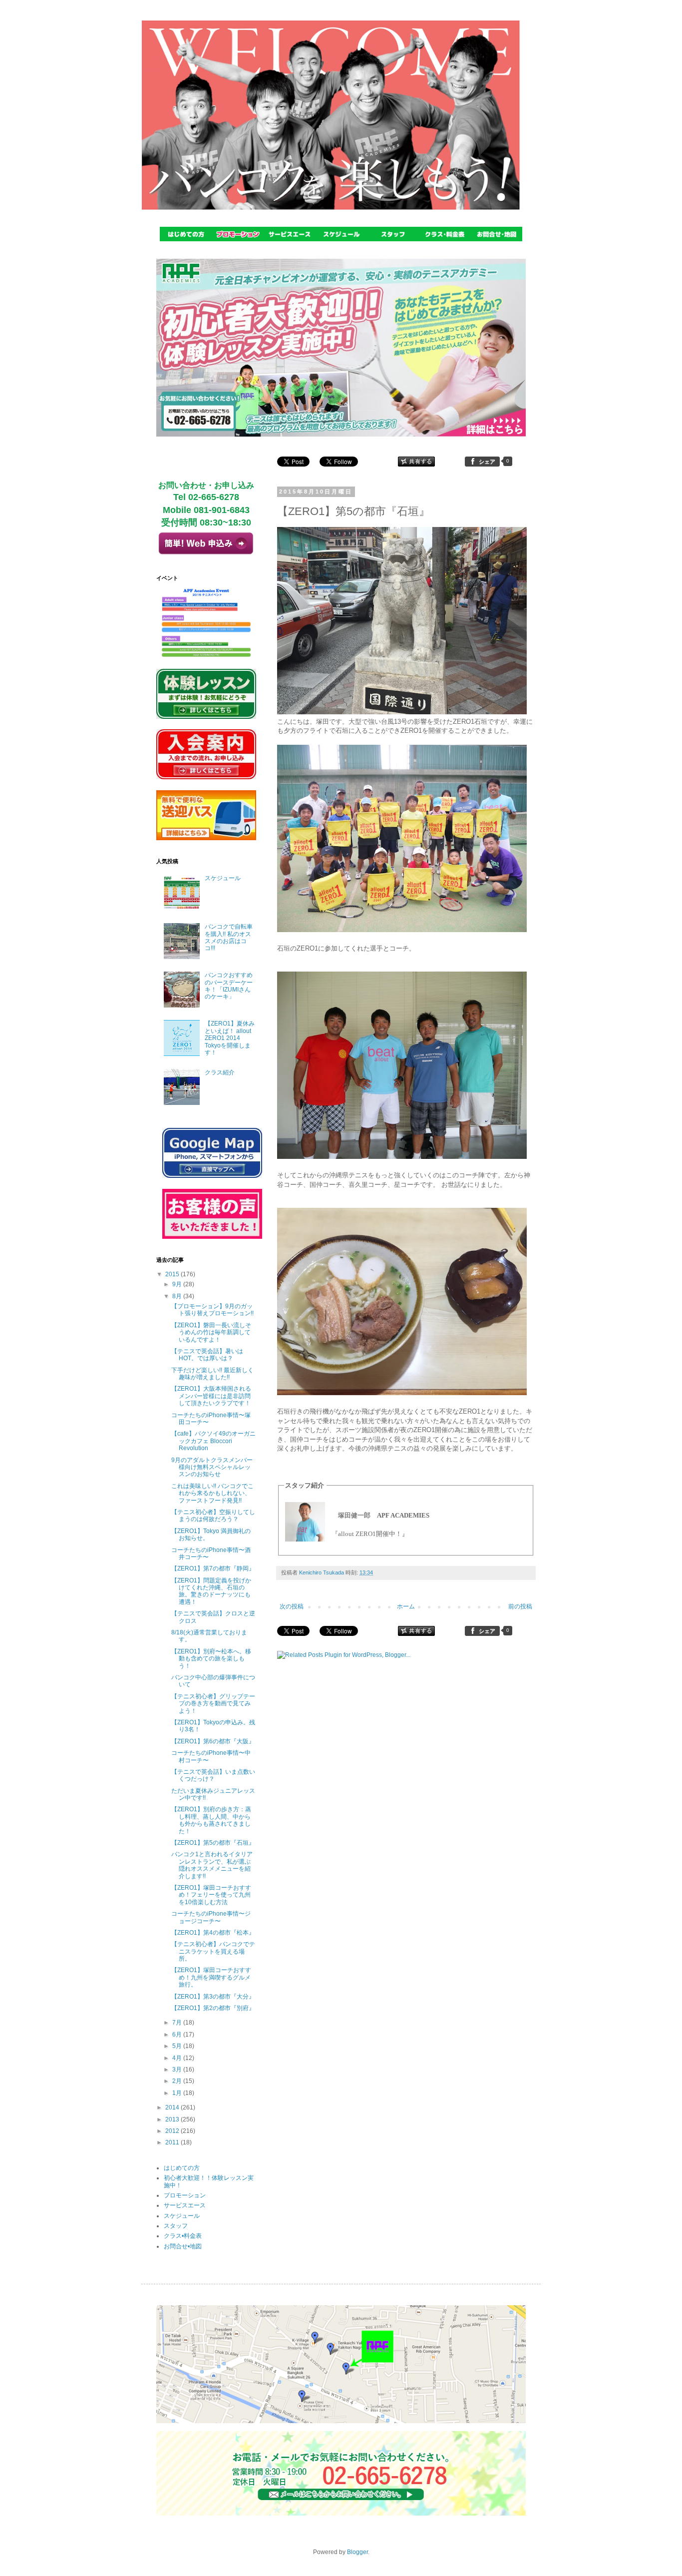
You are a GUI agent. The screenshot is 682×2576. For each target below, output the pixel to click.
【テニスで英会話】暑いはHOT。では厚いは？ (207, 1355)
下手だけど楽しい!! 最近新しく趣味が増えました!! (212, 1374)
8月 (178, 1296)
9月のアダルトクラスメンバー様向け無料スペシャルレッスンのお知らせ (212, 1467)
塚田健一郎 (354, 1515)
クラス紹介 (220, 1072)
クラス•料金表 (183, 2236)
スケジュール (223, 878)
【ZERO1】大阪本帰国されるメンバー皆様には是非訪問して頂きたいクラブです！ (211, 1396)
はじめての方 (182, 2168)
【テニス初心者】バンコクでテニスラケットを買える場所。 (213, 1951)
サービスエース (185, 2205)
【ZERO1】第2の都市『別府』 (213, 2008)
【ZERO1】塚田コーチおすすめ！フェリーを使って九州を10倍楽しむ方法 (211, 1895)
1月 (178, 2093)
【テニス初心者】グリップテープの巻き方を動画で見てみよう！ (213, 1704)
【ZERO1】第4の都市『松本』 (213, 1933)
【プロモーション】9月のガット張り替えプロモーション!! (212, 1310)
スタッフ (176, 2226)
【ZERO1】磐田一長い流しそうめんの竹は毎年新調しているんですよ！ (211, 1332)
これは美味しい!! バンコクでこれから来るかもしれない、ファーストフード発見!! (212, 1493)
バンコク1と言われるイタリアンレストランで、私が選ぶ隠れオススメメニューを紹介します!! (212, 1865)
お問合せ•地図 (183, 2246)
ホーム (406, 1606)
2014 (173, 2107)
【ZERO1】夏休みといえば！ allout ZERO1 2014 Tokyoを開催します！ (230, 1038)
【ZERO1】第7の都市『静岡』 (213, 1568)
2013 (173, 2119)
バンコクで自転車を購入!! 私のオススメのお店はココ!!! (229, 937)
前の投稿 (520, 1606)
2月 (178, 2081)
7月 (178, 2023)
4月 (178, 2058)
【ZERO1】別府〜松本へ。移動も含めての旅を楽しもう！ (211, 1659)
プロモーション (185, 2195)
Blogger (357, 2552)
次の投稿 (292, 1606)
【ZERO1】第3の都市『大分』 (213, 1997)
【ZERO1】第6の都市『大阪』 (213, 1741)
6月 (178, 2035)
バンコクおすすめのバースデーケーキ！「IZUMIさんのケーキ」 (229, 986)
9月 (178, 1284)
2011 (173, 2142)
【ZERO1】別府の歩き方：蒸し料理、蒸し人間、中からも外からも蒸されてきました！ (211, 1820)
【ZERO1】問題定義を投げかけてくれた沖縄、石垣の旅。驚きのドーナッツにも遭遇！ (211, 1591)
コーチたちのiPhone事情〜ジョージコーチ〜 (211, 1917)
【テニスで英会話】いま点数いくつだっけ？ (213, 1775)
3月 (178, 2069)
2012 (173, 2131)
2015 (173, 1274)
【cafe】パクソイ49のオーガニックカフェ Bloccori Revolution (213, 1441)
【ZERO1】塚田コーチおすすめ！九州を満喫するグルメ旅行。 (211, 1977)
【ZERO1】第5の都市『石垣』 (213, 1843)
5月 (178, 2046)
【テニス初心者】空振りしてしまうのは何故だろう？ (213, 1516)
